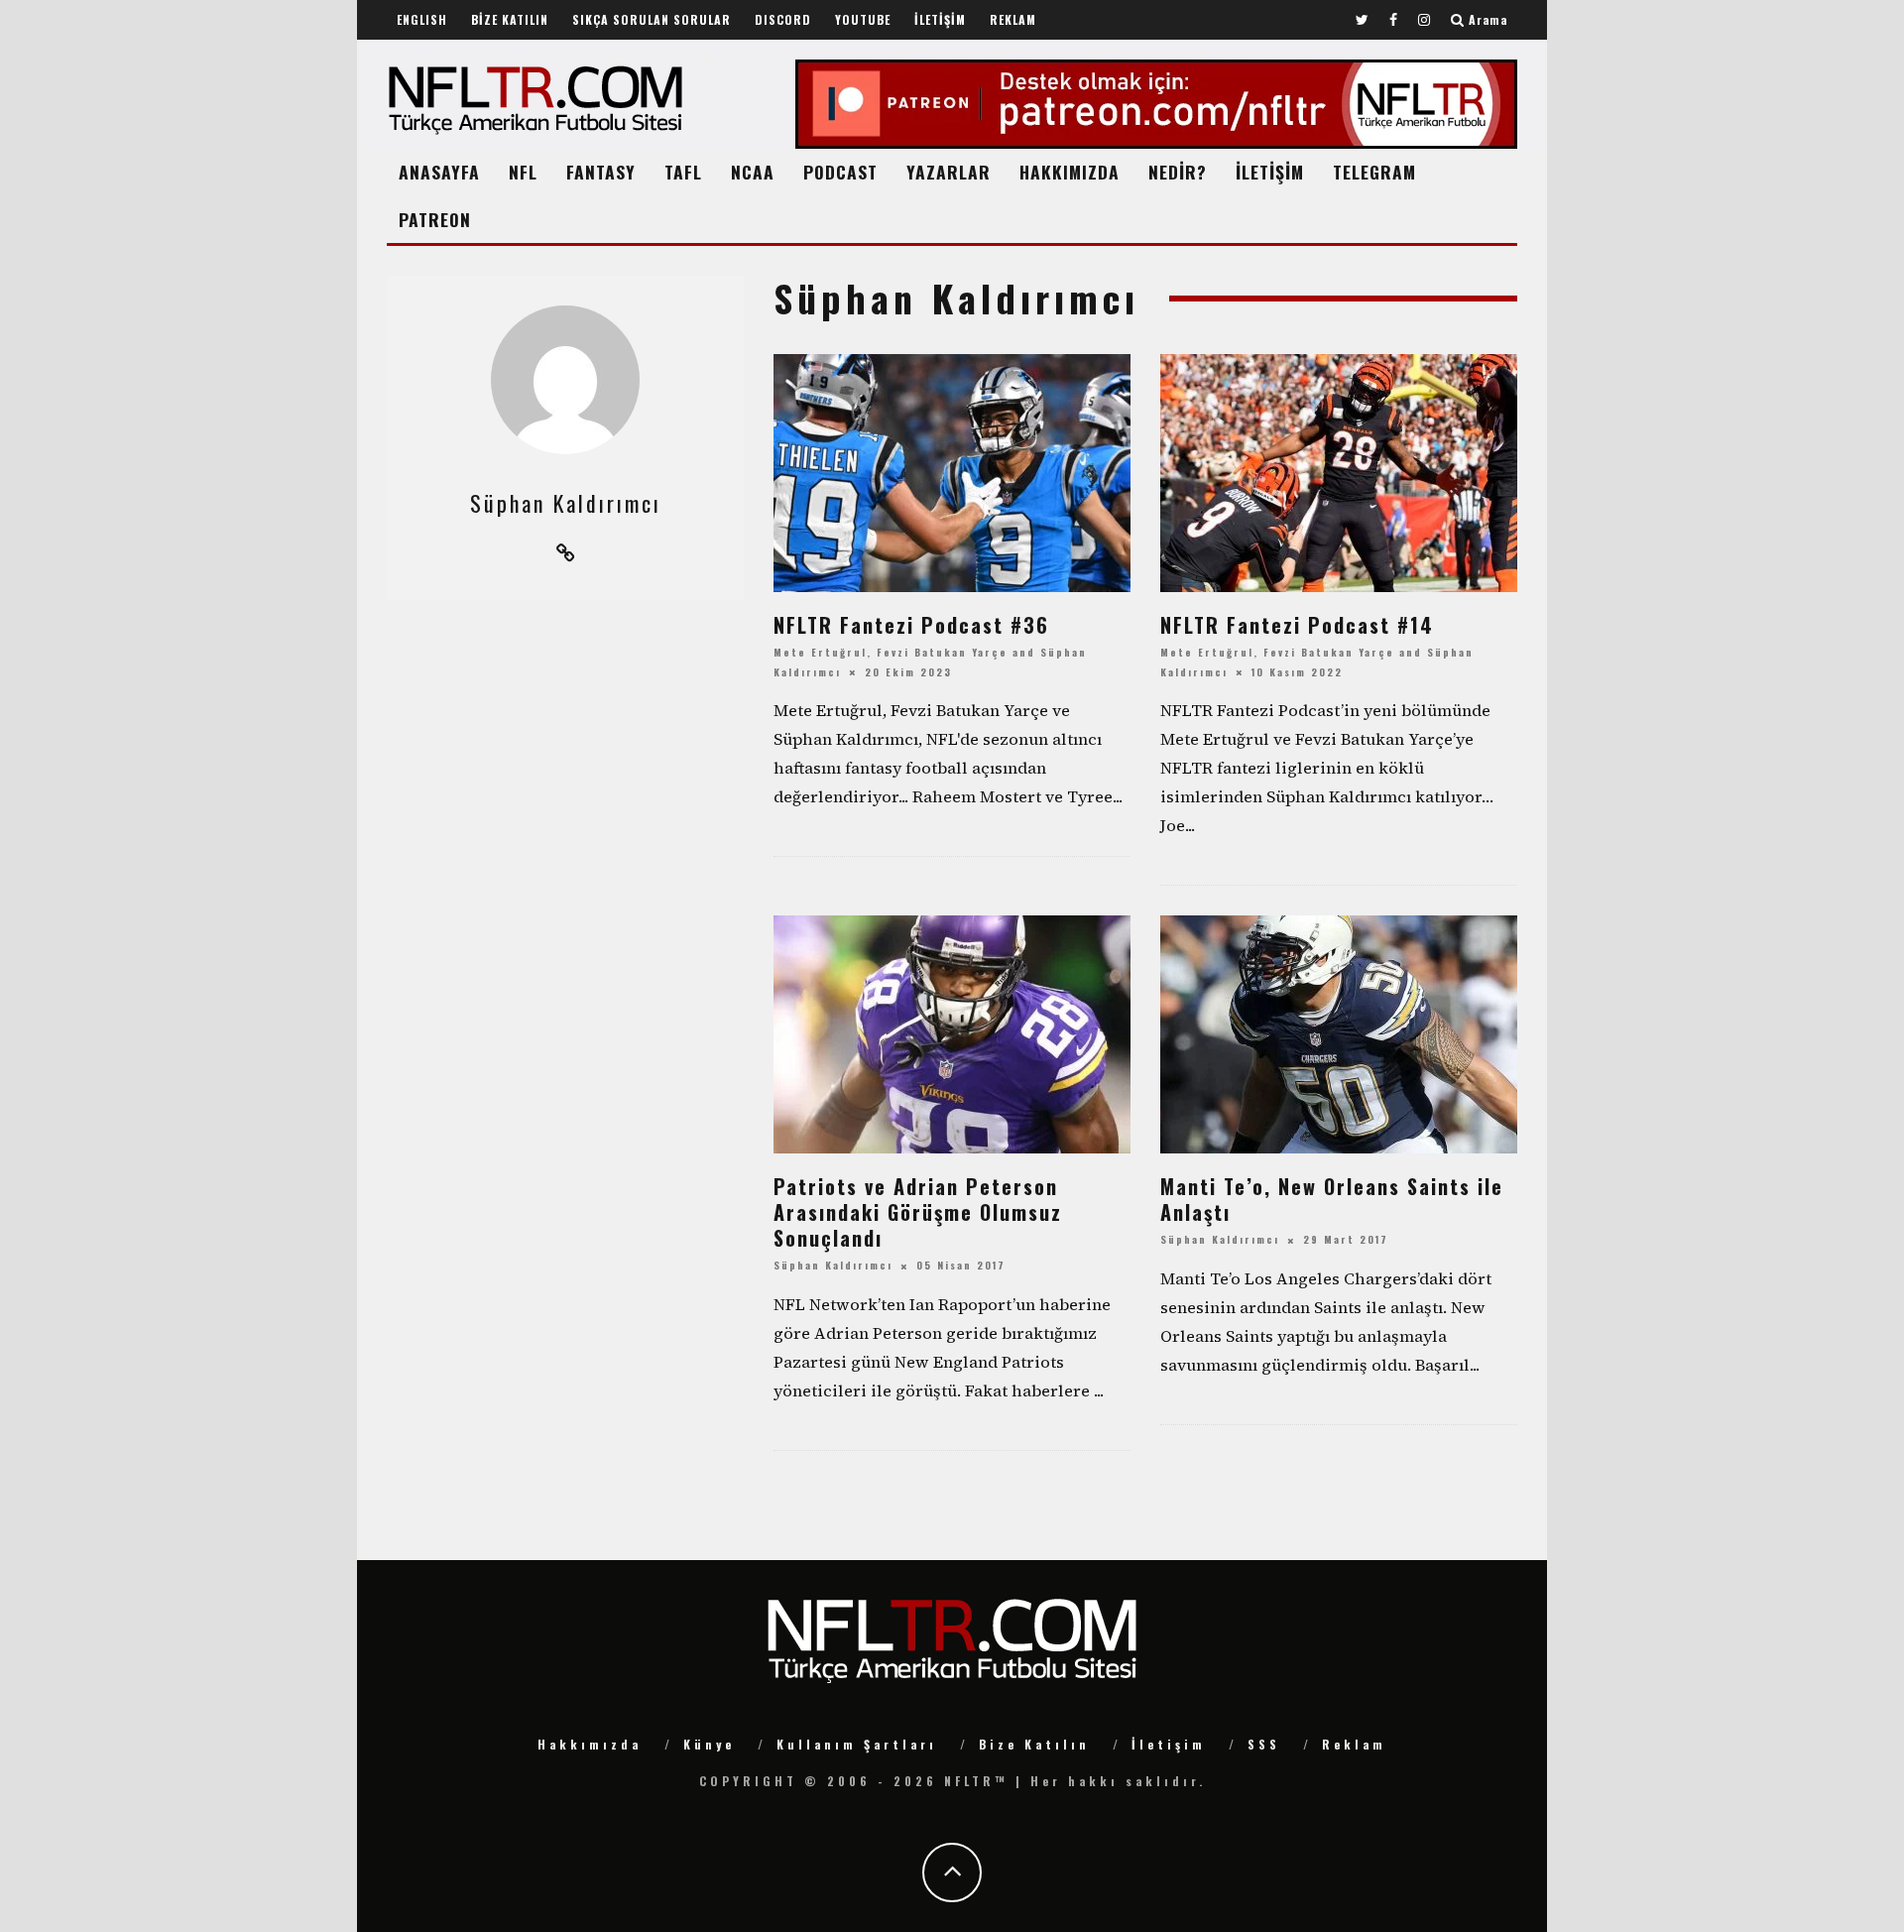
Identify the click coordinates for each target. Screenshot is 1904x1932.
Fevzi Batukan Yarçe (942, 653)
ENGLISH (422, 19)
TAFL (683, 172)
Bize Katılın (1034, 1744)
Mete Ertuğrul (820, 653)
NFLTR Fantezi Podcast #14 (1297, 625)
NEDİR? (1178, 172)
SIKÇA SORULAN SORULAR (652, 19)
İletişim (1169, 1744)
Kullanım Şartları (857, 1744)
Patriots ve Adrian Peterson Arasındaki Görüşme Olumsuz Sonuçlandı (918, 1212)
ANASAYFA (439, 172)
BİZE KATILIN (510, 19)
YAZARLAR (949, 172)
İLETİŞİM (940, 19)
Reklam (1354, 1744)
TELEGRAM (1374, 172)
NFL (523, 172)
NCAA (753, 172)
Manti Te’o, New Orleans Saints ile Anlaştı (1332, 1199)
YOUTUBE (863, 19)
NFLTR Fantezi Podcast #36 (911, 625)
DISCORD (783, 19)
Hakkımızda (590, 1744)
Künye (709, 1744)
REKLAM (1013, 19)
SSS (1264, 1744)
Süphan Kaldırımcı (833, 1266)
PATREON (435, 219)
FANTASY (601, 172)
